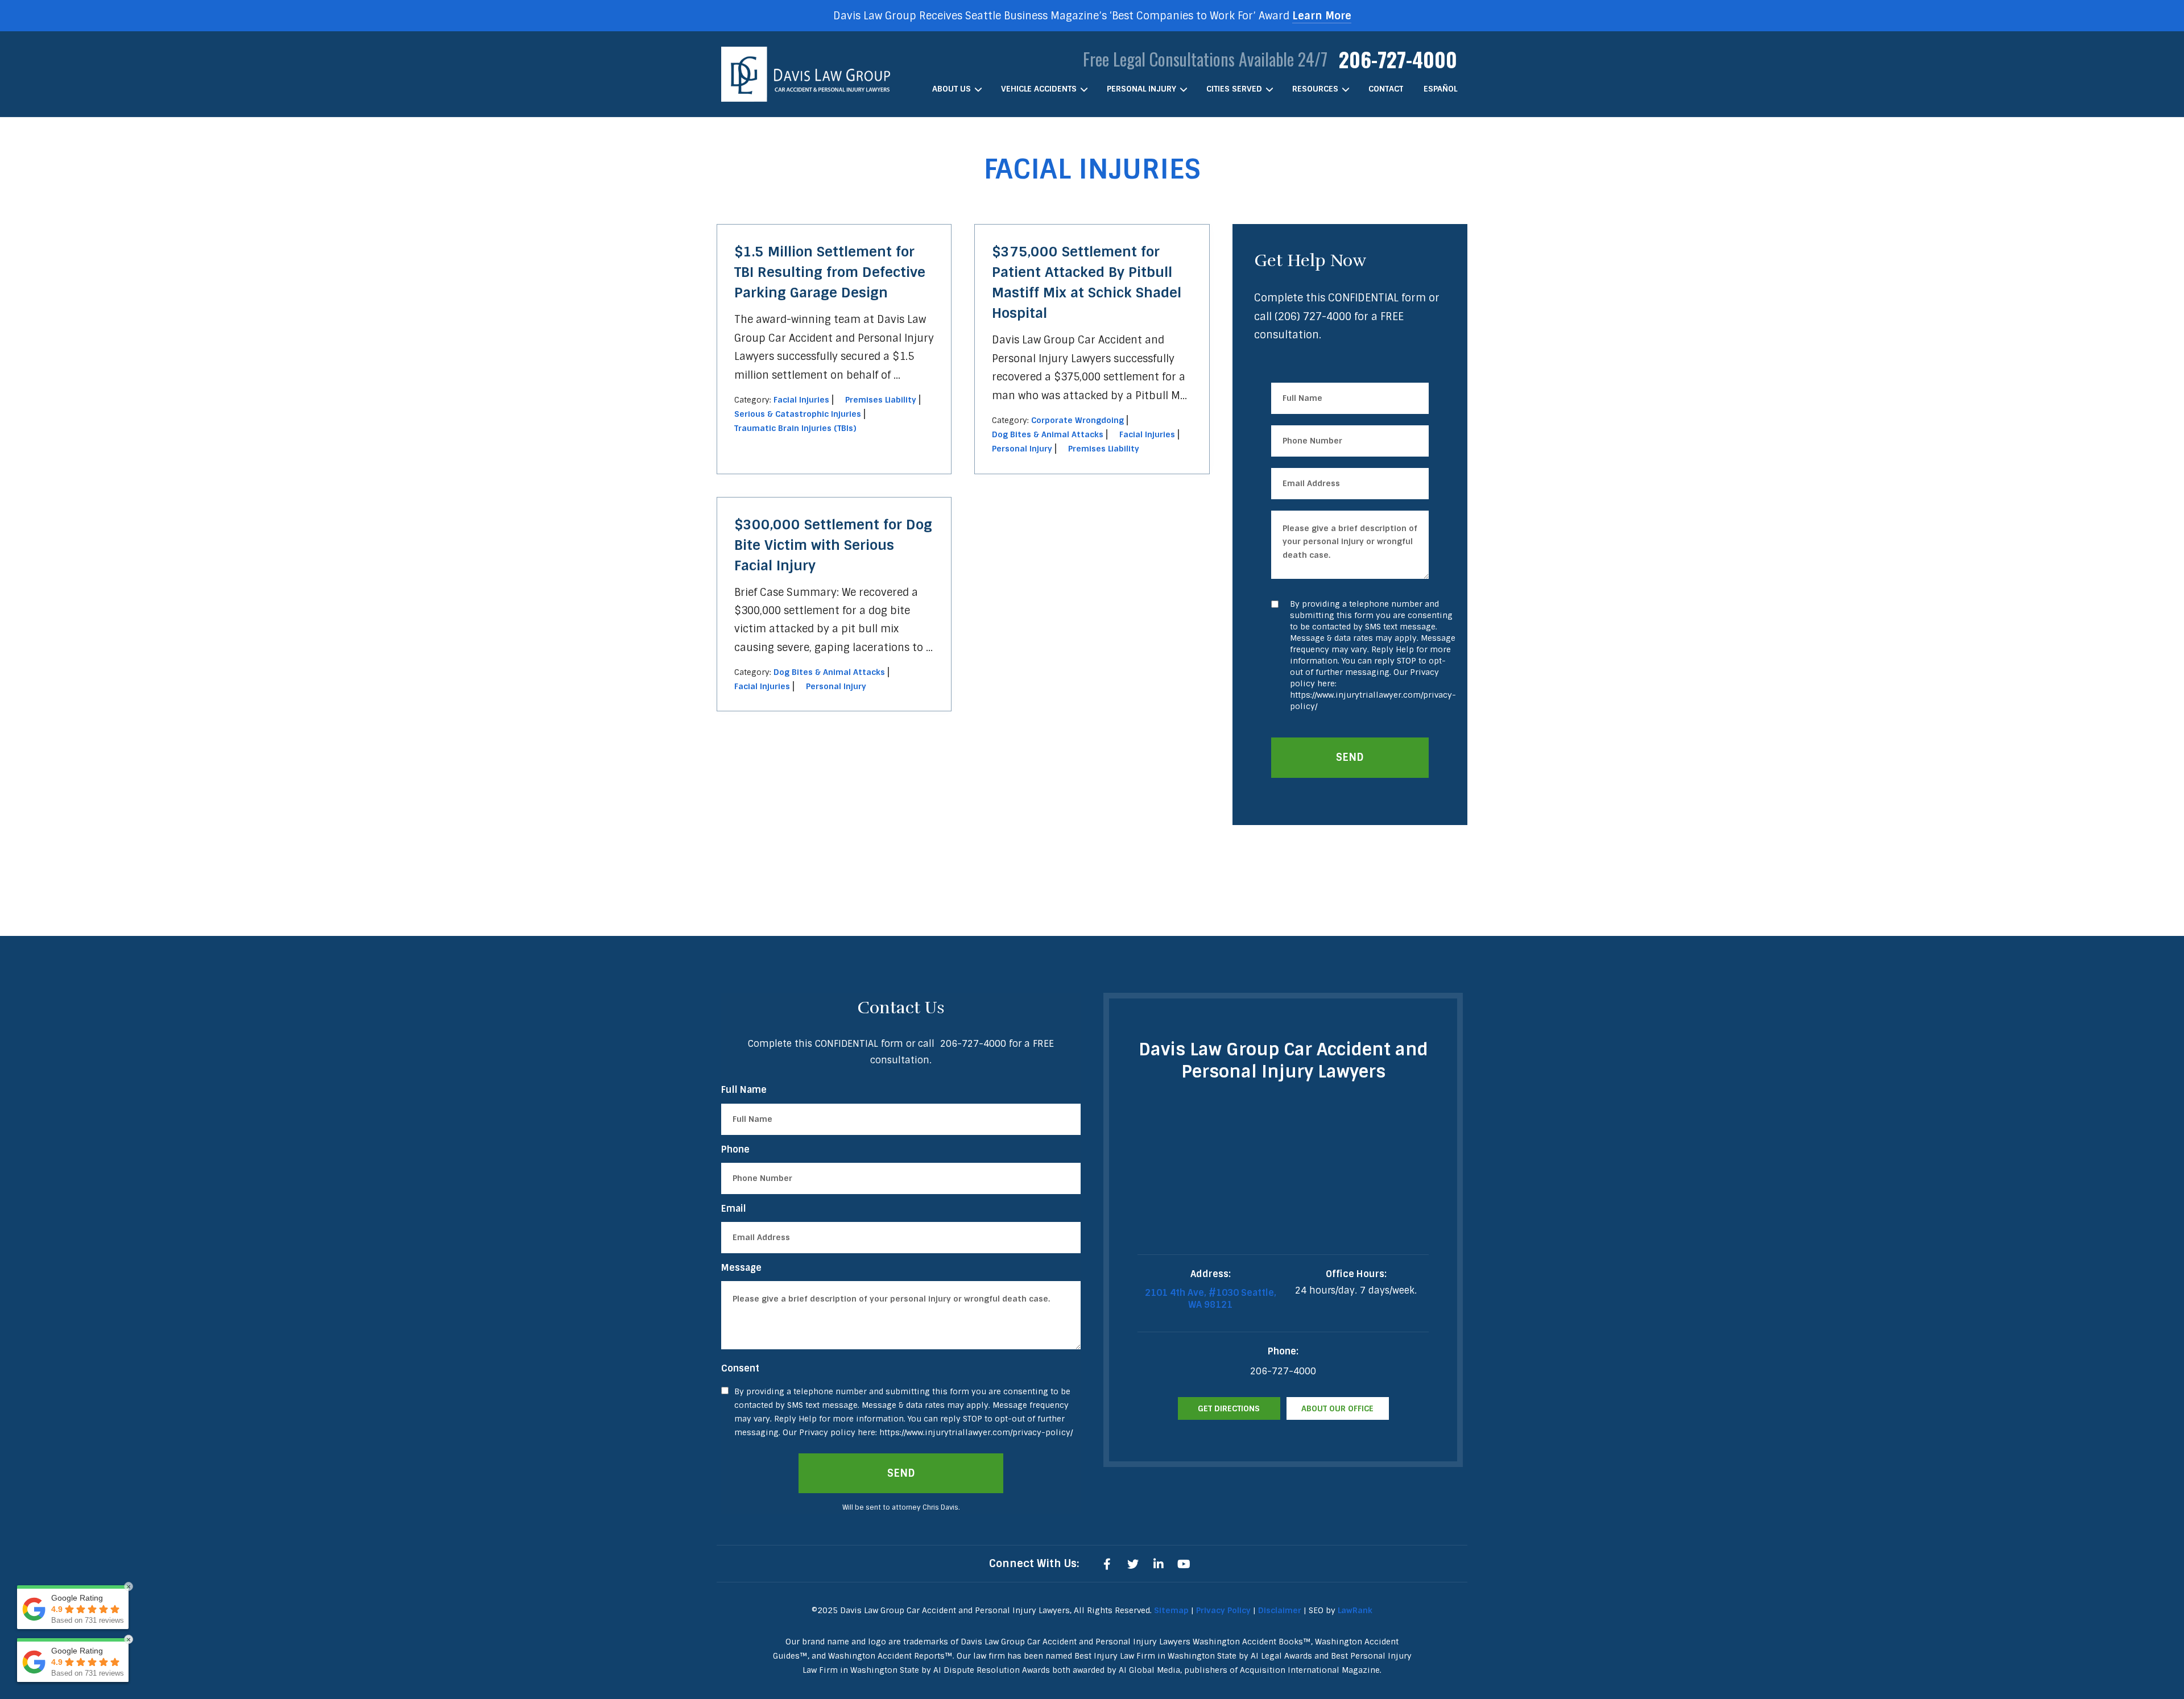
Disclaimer (1280, 1610)
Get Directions (1229, 1408)
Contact (1386, 89)
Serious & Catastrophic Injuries (798, 414)
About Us (952, 89)
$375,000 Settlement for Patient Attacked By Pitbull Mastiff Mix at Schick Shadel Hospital (1087, 282)
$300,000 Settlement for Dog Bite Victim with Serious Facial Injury (833, 545)
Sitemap (1171, 1610)
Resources (1315, 89)
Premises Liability (881, 400)
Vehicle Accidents (1039, 89)
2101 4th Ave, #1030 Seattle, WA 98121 (1211, 1299)
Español (1440, 89)
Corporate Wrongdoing (1077, 420)
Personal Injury (1141, 89)
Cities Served (1234, 89)
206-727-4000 (1398, 59)
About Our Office (1337, 1408)
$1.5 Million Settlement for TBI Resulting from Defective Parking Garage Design (830, 272)
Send (1350, 757)
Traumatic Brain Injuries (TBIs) (795, 428)
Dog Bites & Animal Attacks (1048, 434)
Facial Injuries (801, 400)
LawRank (1355, 1610)
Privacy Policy (1223, 1610)
